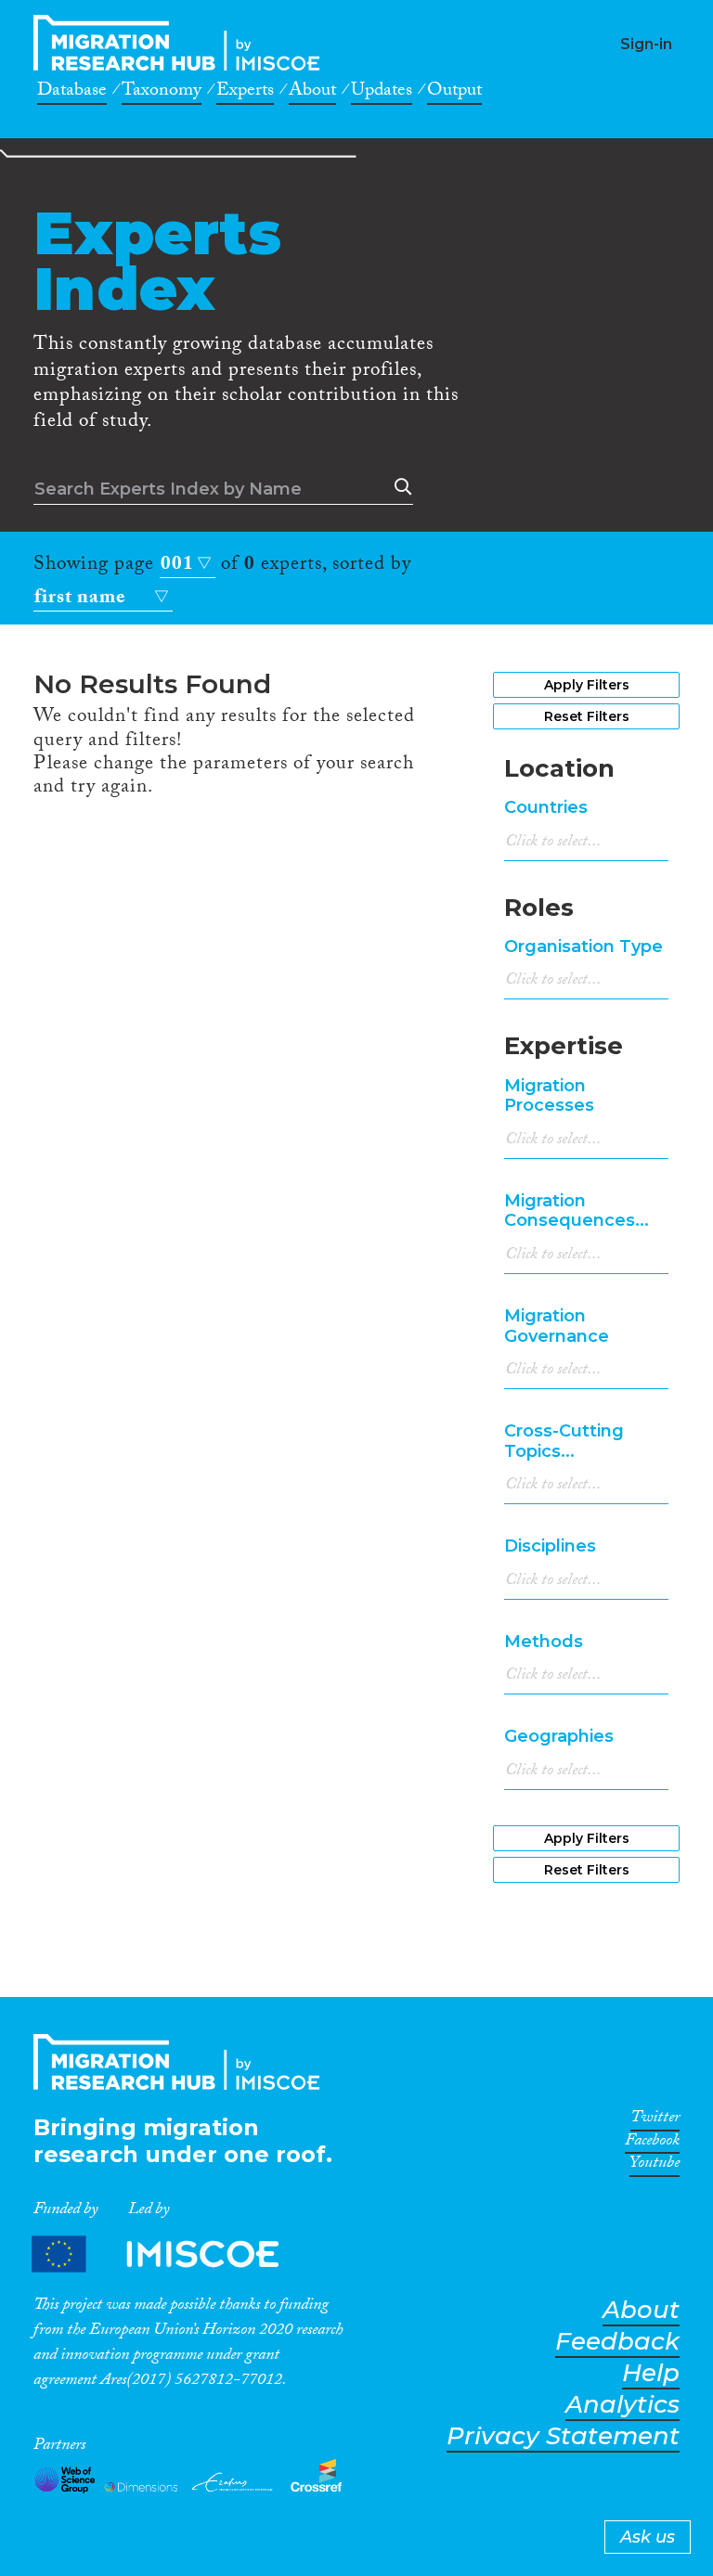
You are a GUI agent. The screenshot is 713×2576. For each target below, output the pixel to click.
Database (72, 93)
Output (454, 93)
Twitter (655, 2120)
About (312, 93)
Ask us (648, 2537)
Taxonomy (162, 93)
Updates (382, 93)
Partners (171, 2254)
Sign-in (646, 44)
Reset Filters (587, 716)
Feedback (617, 2342)
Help (651, 2373)
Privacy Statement (563, 2436)
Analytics (622, 2405)
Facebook (652, 2144)
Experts (245, 93)
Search (399, 487)
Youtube (655, 2166)
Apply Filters (587, 685)
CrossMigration (182, 43)
